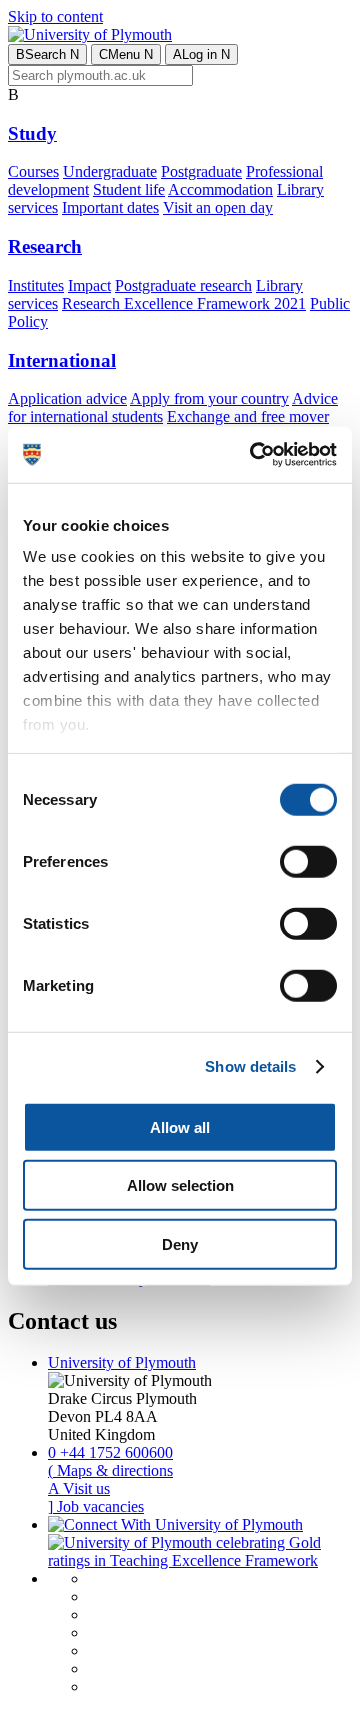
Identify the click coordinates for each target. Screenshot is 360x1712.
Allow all (180, 1126)
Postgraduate (201, 171)
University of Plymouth (122, 1362)
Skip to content (55, 16)
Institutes (36, 285)
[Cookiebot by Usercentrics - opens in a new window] (254, 455)
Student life (129, 189)
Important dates (110, 207)
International (62, 360)
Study (32, 133)
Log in (201, 54)
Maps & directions (110, 1470)
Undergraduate (110, 171)
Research (45, 246)
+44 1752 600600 (110, 1452)
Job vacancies (96, 1506)
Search (47, 54)
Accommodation (220, 189)
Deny (180, 1243)
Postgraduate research (183, 285)
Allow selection (180, 1185)
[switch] (308, 861)
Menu (126, 54)
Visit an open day (218, 207)
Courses (33, 171)
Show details (250, 1066)
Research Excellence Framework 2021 (184, 303)
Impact (89, 285)
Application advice (67, 398)
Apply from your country (209, 398)
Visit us (79, 1488)
